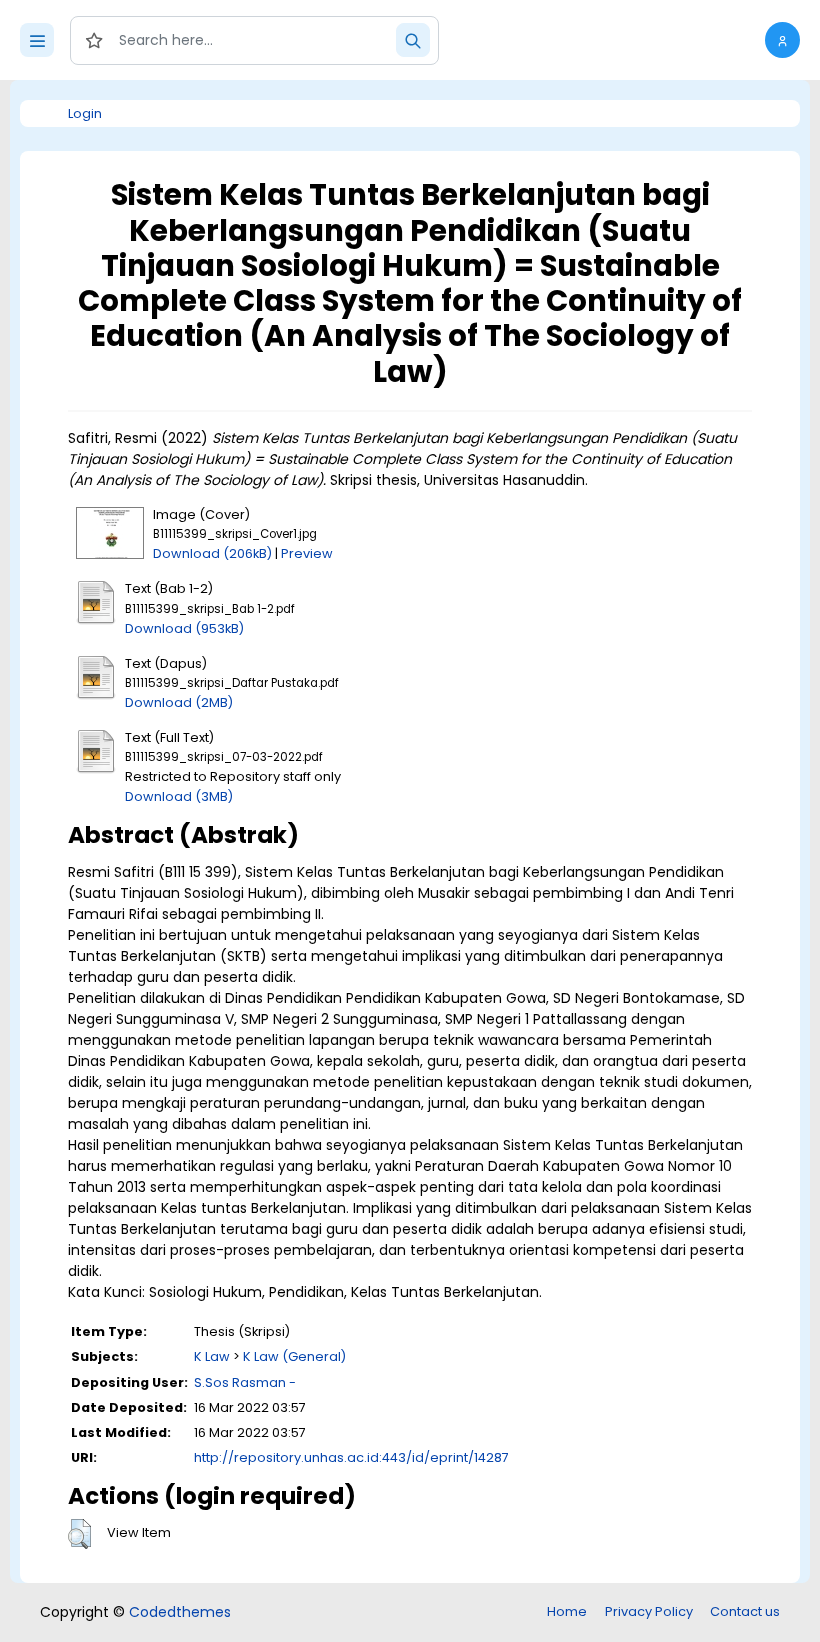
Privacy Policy (649, 1611)
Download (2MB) (179, 702)
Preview (307, 553)
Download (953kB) (184, 628)
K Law (212, 1356)
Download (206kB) (212, 553)
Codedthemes (180, 1612)
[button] (782, 40)
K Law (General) (294, 1356)
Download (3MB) (179, 796)
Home (567, 1611)
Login (85, 113)
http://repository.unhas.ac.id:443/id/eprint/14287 (351, 1457)
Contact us (745, 1611)
